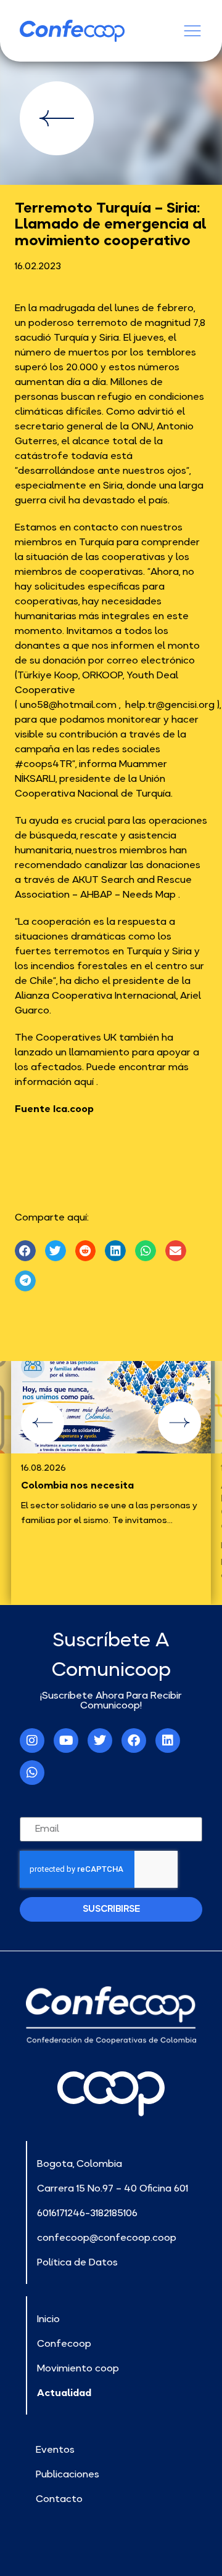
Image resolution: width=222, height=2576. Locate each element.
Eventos (55, 2449)
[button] (25, 1251)
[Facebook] (134, 1741)
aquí (84, 1081)
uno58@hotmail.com (68, 704)
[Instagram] (32, 1741)
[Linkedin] (168, 1741)
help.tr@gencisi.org (170, 704)
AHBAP (96, 894)
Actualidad (64, 2392)
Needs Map (149, 894)
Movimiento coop (78, 2368)
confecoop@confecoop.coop (107, 2237)
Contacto (59, 2498)
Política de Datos (77, 2262)
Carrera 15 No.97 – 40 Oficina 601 (113, 2188)
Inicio (48, 2318)
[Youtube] (66, 1741)
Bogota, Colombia (80, 2163)
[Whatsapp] (32, 1773)
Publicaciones (68, 2474)
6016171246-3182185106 (87, 2212)
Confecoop (64, 2343)
